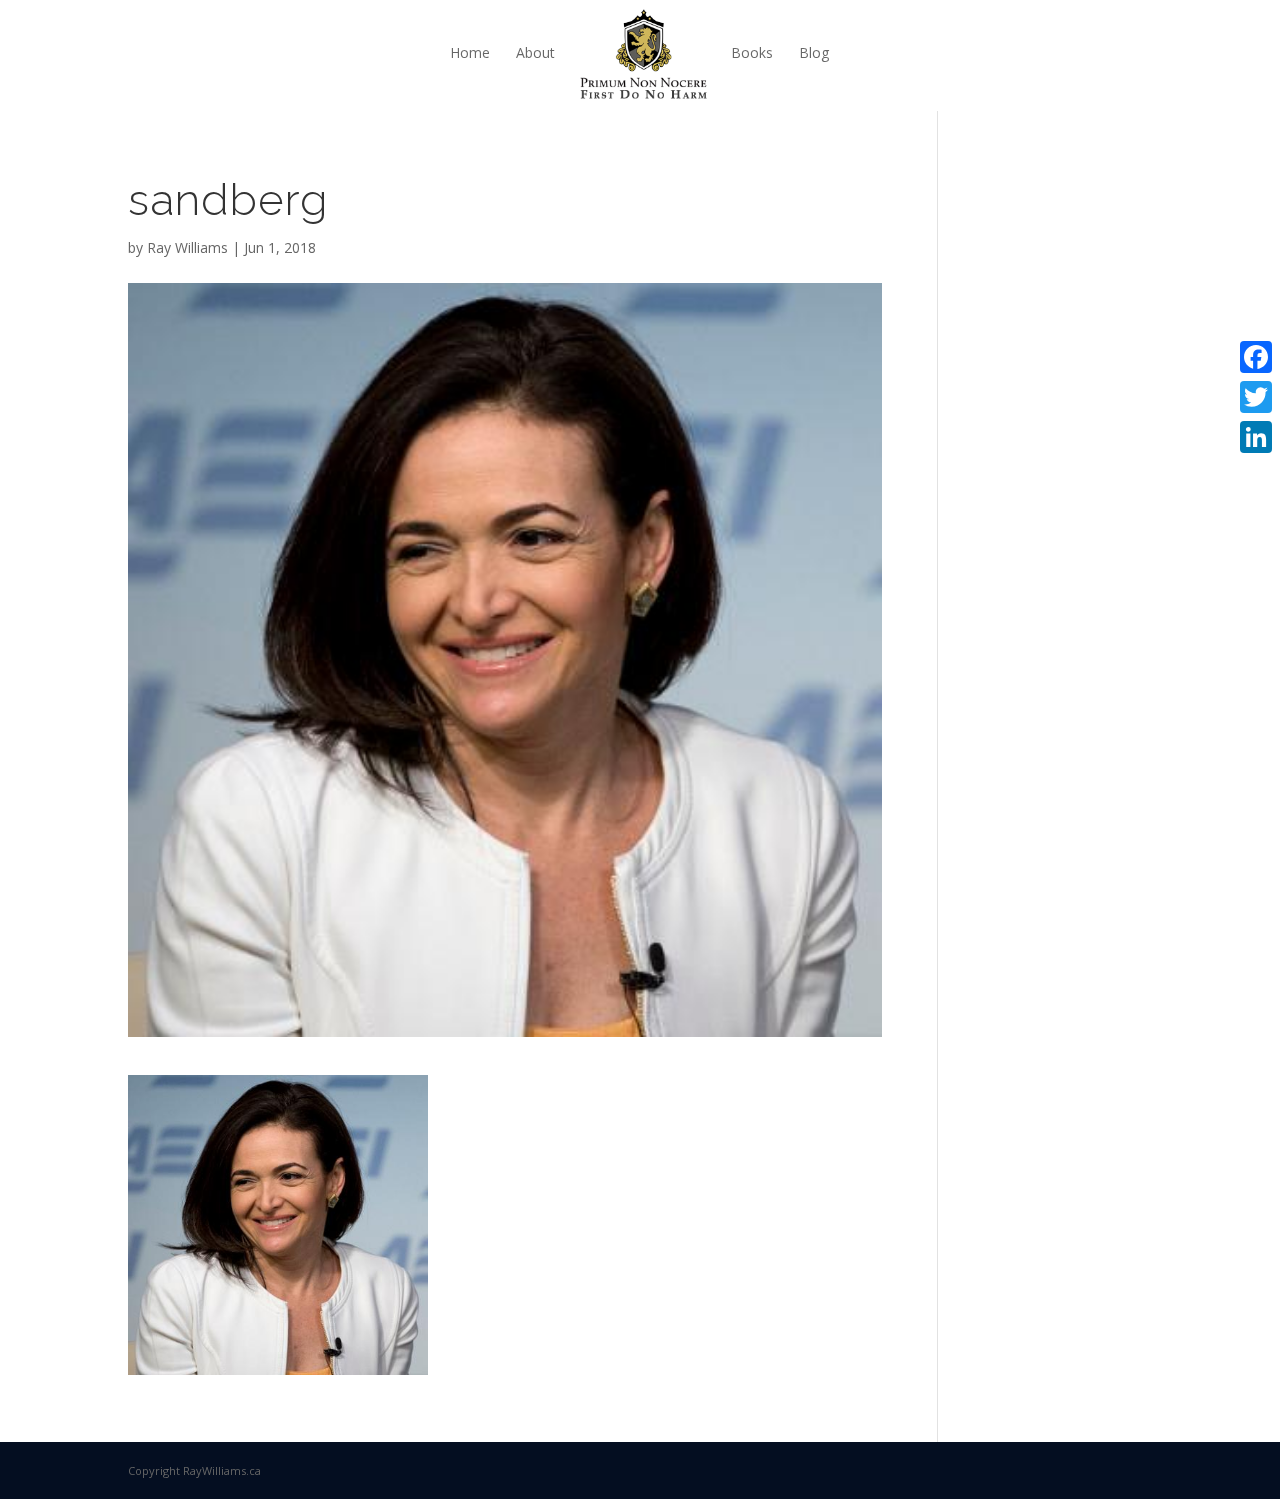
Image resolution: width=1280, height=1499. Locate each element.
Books (752, 52)
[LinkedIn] (1256, 437)
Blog (814, 52)
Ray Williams (187, 247)
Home (470, 52)
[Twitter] (1256, 397)
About (535, 52)
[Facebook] (1256, 357)
